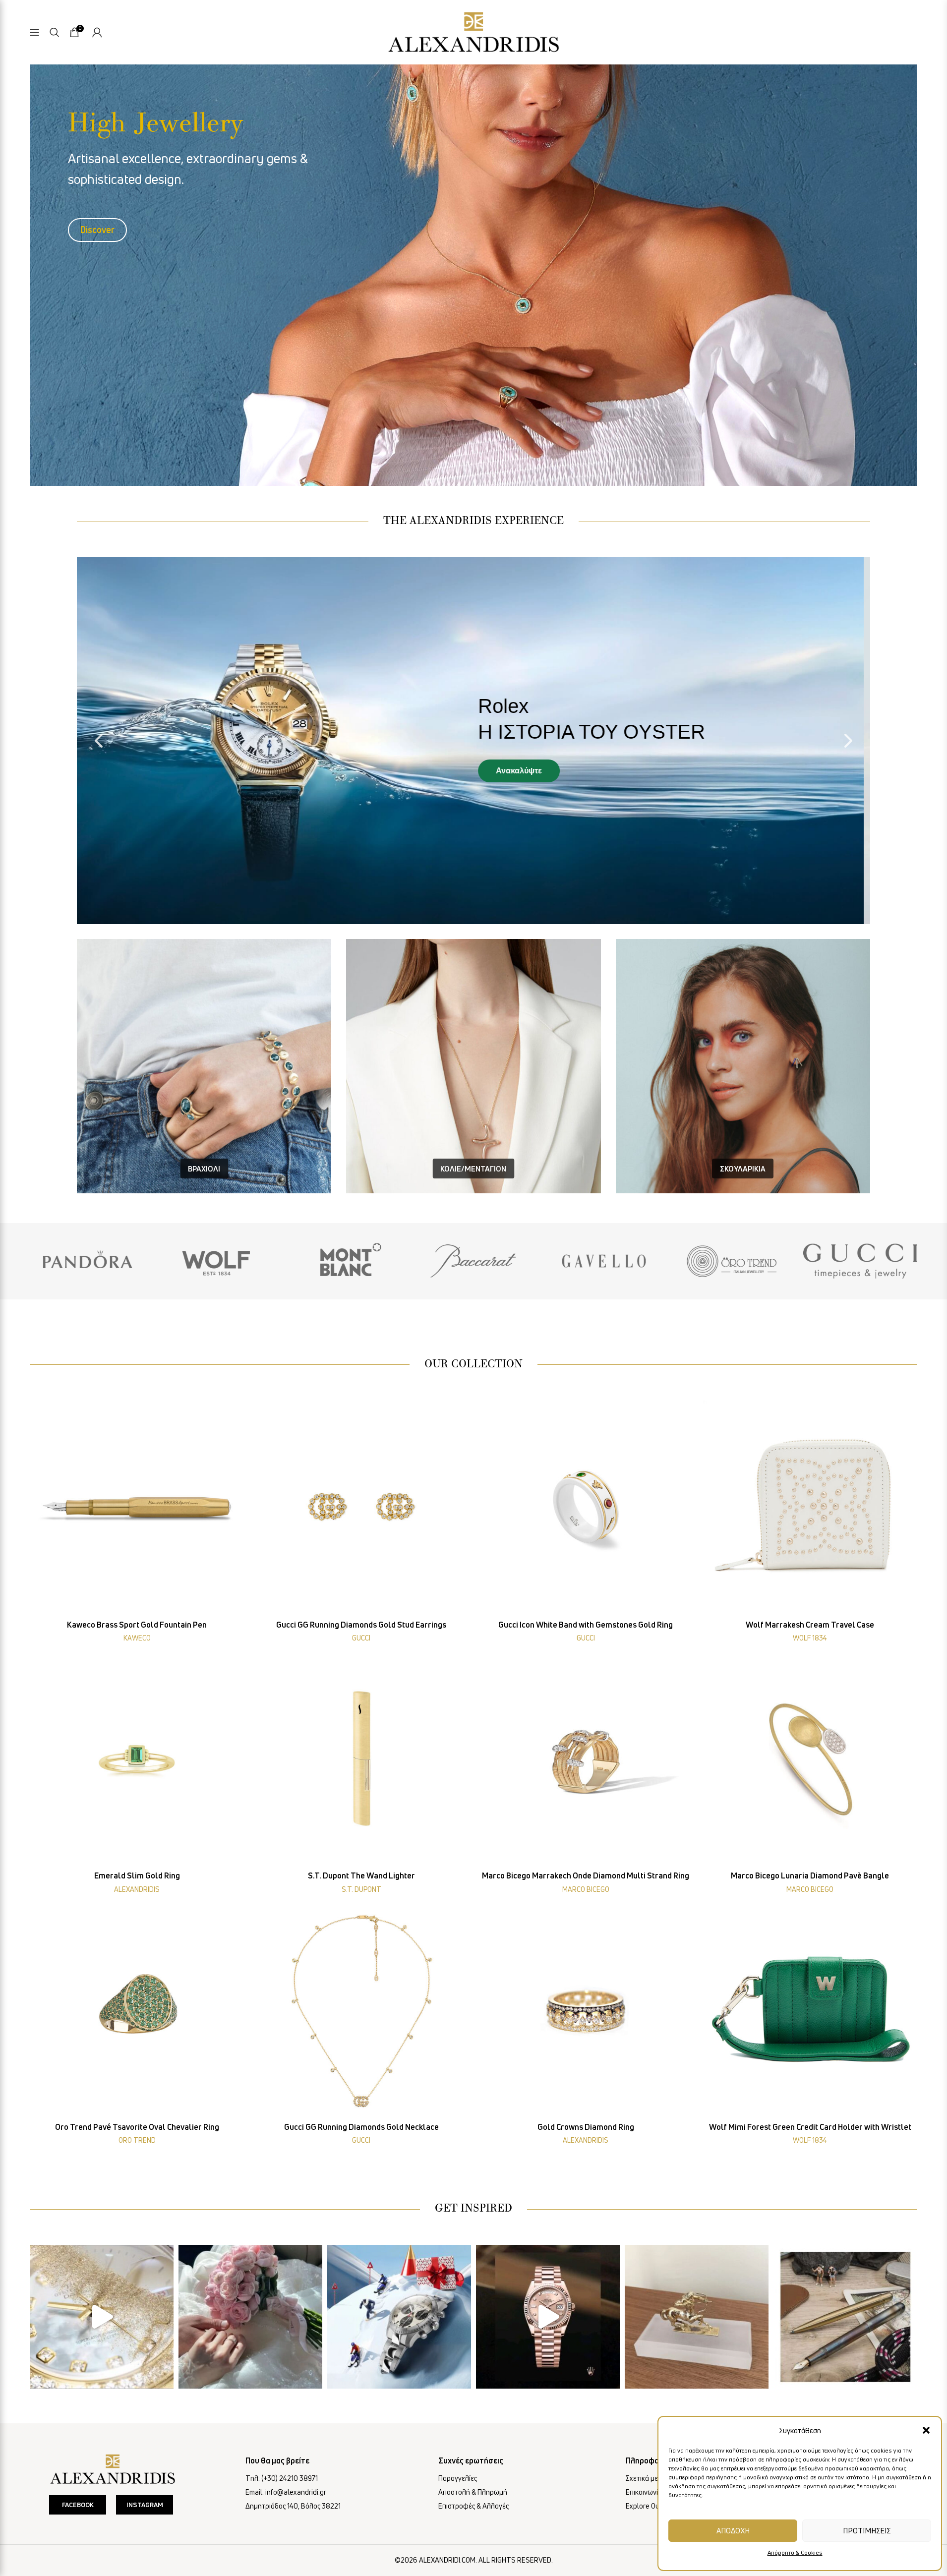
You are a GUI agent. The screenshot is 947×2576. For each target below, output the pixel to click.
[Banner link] (87, 1261)
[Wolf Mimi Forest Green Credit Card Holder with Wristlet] (810, 2010)
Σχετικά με (642, 2478)
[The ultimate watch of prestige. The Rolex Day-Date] (548, 2317)
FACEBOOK (78, 2505)
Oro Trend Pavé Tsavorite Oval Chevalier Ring (137, 2127)
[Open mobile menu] (35, 32)
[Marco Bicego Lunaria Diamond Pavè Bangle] (810, 1759)
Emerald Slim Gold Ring (137, 1875)
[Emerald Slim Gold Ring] (137, 1759)
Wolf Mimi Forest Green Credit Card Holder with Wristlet (810, 2127)
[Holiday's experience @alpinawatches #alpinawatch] (399, 2317)
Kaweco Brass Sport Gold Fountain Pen (137, 1625)
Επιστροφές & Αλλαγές (473, 2506)
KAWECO (137, 1638)
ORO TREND (137, 2140)
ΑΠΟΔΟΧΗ (733, 2530)
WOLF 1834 (810, 1638)
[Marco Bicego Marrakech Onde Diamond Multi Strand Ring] (586, 1759)
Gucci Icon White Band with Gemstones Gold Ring (586, 1625)
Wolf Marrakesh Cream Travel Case (810, 1625)
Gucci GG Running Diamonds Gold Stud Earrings (361, 1625)
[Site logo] (473, 30)
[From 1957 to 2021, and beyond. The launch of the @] (102, 2317)
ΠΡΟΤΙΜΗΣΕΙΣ (867, 2530)
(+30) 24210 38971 (290, 2478)
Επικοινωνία (644, 2492)
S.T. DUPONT (361, 1889)
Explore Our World (654, 2506)
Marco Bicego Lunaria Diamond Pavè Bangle (810, 1875)
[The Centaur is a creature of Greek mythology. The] (697, 2317)
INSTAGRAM (145, 2505)
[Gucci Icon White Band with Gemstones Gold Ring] (586, 1508)
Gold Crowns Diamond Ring (586, 2127)
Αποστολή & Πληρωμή (473, 2492)
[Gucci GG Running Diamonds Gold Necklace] (362, 2010)
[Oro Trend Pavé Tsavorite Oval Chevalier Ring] (137, 2010)
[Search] (55, 32)
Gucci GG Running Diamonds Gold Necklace (361, 2127)
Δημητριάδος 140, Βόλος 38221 (293, 2506)
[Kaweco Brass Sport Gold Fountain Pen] (137, 1508)
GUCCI (361, 1638)
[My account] (97, 32)
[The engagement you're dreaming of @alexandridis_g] (250, 2317)
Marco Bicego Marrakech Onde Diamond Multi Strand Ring (586, 1875)
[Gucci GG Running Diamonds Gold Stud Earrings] (362, 1508)
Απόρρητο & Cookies (795, 2552)
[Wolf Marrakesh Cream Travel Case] (810, 1508)
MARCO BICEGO (586, 1889)
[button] (926, 2430)
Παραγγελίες (458, 2478)
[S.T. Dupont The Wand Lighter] (362, 1759)
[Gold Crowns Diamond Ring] (586, 2010)
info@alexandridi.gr (296, 2492)
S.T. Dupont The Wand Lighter (361, 1875)
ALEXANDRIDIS (137, 1889)
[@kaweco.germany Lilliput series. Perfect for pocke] (845, 2317)
